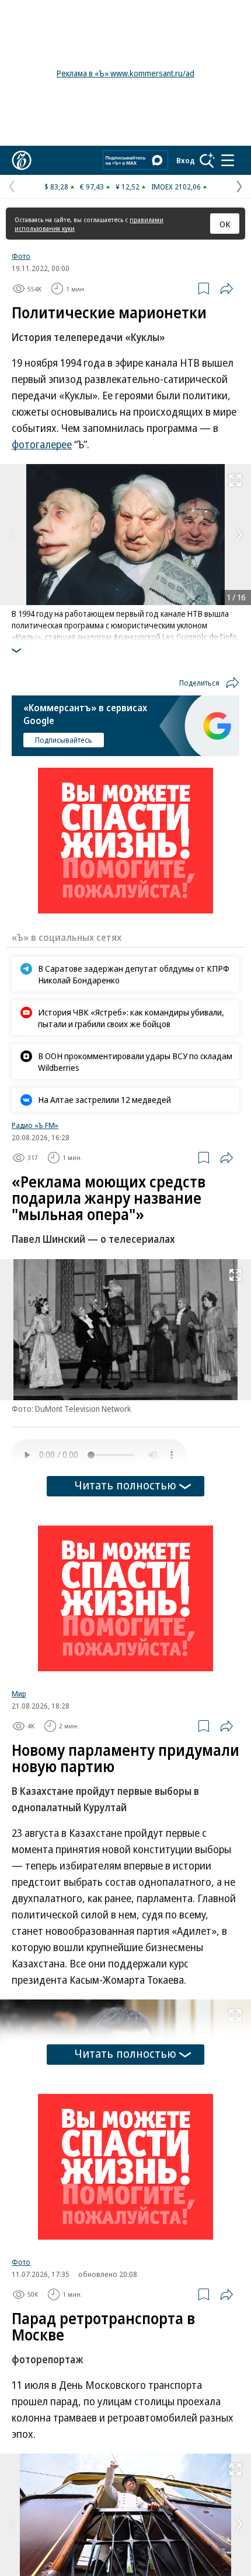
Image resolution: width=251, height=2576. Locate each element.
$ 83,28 (56, 187)
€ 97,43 (92, 187)
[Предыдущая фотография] (12, 535)
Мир (19, 1693)
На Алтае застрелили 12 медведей (104, 1099)
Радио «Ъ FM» (35, 1125)
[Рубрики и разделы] (228, 160)
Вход (186, 160)
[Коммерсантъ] (22, 160)
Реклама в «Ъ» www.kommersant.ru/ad (125, 73)
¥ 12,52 (128, 187)
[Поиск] (207, 160)
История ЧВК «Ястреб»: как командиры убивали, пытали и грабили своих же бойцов (131, 1018)
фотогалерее (42, 444)
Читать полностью (125, 1485)
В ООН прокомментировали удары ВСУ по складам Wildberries (135, 1062)
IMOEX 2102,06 (176, 187)
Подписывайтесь (64, 740)
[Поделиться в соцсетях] (226, 289)
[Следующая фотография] (239, 535)
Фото (21, 256)
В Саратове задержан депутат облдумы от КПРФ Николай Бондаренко (134, 974)
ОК (225, 224)
